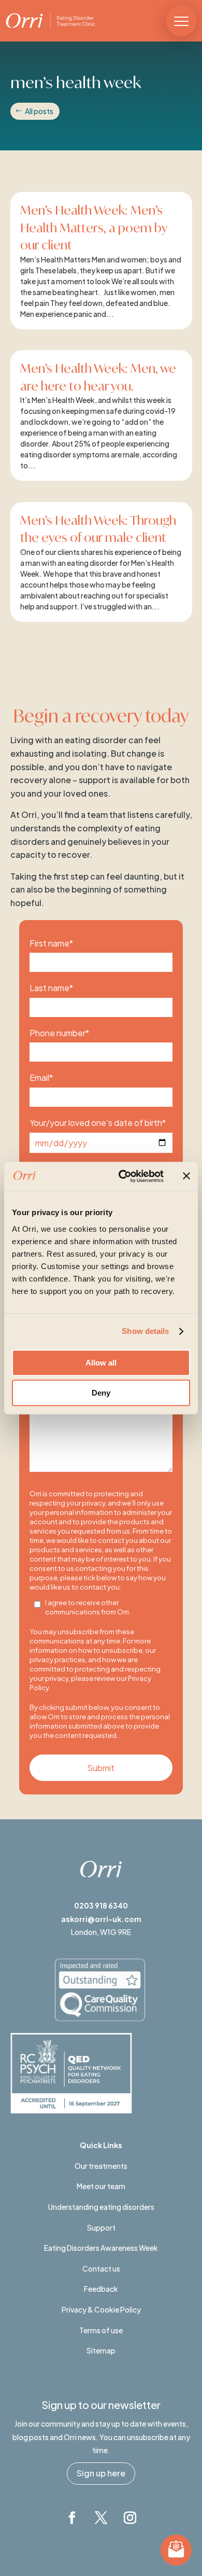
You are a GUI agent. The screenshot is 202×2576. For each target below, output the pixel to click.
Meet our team (101, 2186)
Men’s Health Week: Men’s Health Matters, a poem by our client (94, 227)
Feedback (101, 2289)
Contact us (101, 2268)
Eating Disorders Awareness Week (101, 2248)
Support (101, 2227)
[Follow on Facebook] (72, 2518)
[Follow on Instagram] (130, 2518)
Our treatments (101, 2166)
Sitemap (101, 2350)
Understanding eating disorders (101, 2207)
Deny (101, 1393)
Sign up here (101, 2473)
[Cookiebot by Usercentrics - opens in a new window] (122, 1176)
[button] (181, 21)
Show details (145, 1331)
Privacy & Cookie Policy (101, 2309)
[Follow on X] (101, 2518)
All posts (39, 111)
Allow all (101, 1363)
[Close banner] (186, 1176)
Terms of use (101, 2330)
